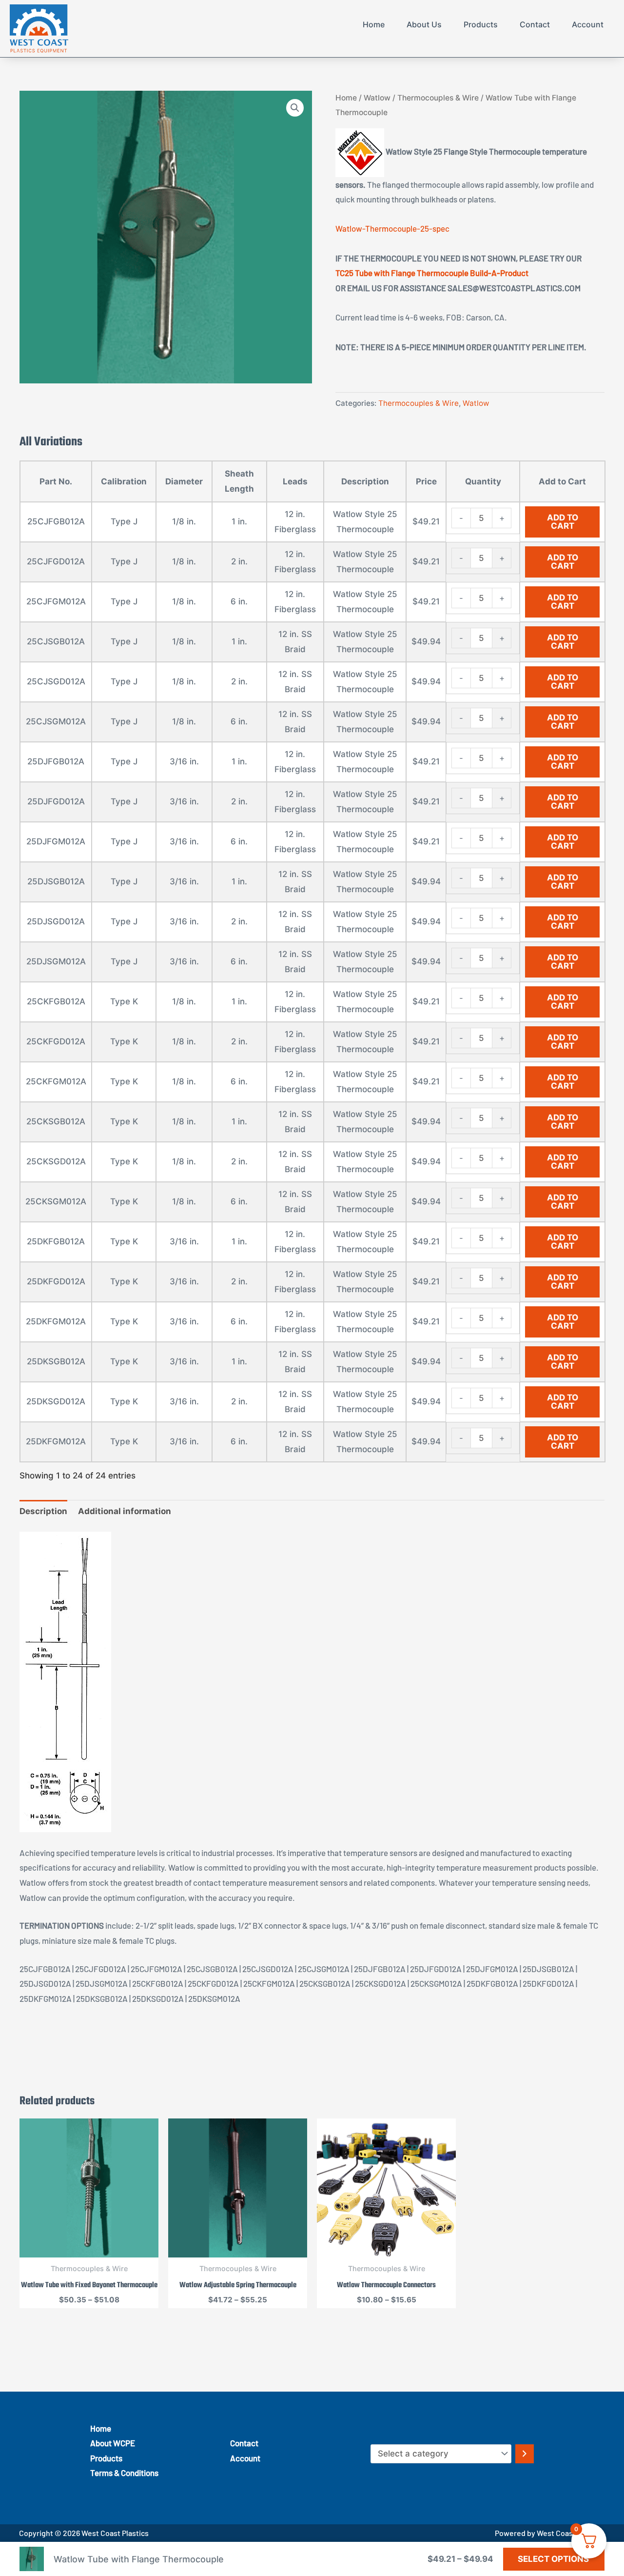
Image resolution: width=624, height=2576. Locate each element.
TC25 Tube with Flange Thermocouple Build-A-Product (432, 273)
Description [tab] (43, 1511)
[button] (295, 108)
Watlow (377, 98)
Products (481, 24)
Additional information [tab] (125, 1511)
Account (588, 24)
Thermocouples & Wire (438, 98)
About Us (424, 24)
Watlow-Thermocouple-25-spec (392, 228)
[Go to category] (525, 2454)
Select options (553, 2559)
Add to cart (563, 522)
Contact (535, 24)
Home (374, 24)
